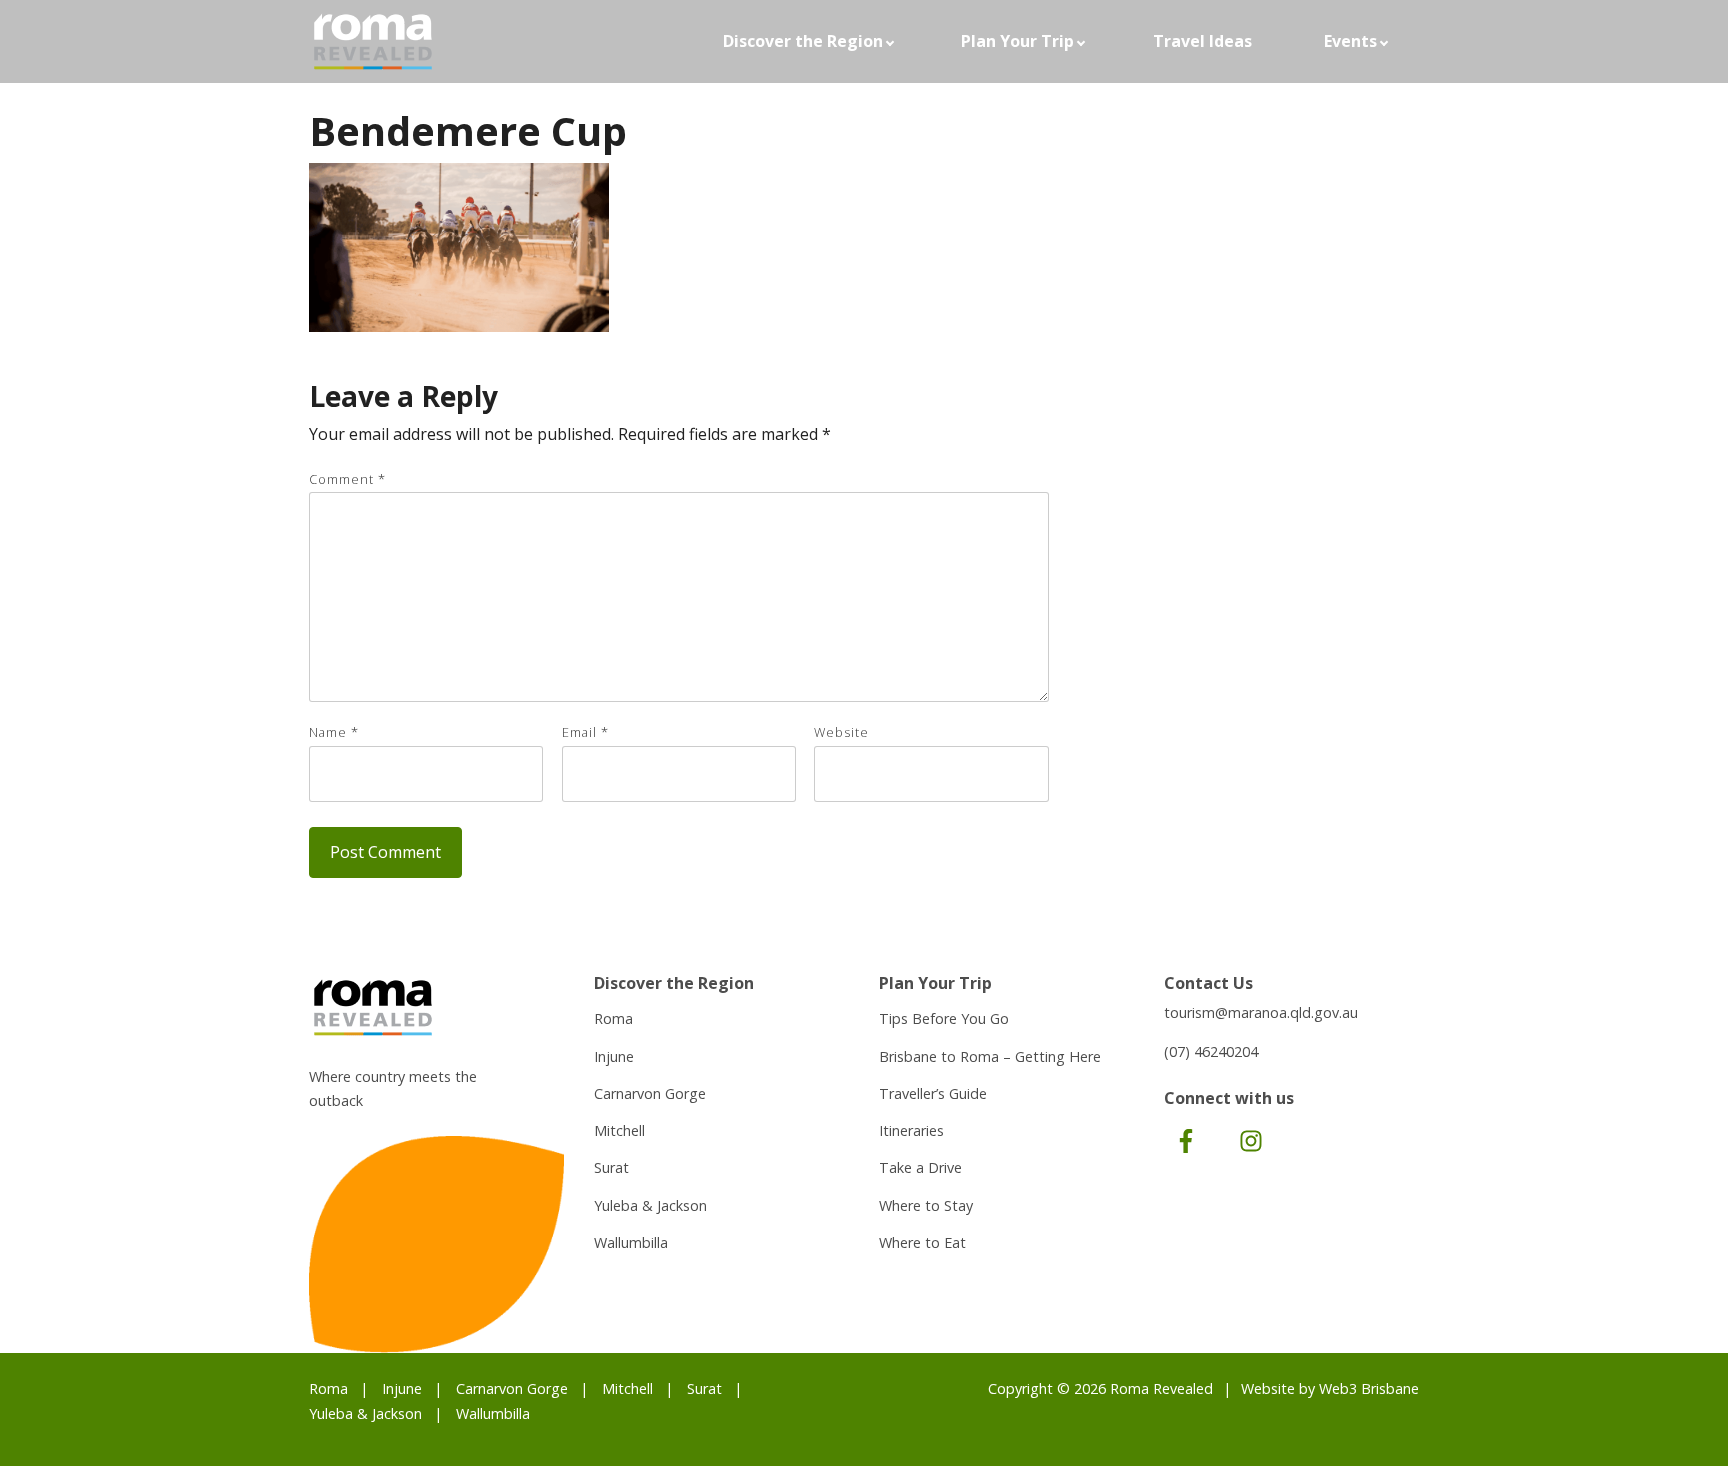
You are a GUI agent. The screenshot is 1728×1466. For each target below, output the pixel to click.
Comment (347, 479)
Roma (613, 1018)
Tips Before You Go (944, 1018)
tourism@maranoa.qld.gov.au (1261, 1012)
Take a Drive (920, 1167)
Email (585, 732)
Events (1350, 41)
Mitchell (619, 1130)
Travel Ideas (1202, 41)
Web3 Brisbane (1369, 1388)
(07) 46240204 (1211, 1051)
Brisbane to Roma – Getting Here (990, 1056)
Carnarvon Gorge (650, 1093)
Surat (611, 1167)
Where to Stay (926, 1205)
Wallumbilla (631, 1242)
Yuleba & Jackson (650, 1205)
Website (841, 732)
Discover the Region (803, 41)
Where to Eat (922, 1242)
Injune (614, 1056)
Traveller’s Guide (933, 1093)
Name (334, 732)
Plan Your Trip (1017, 41)
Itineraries (911, 1130)
